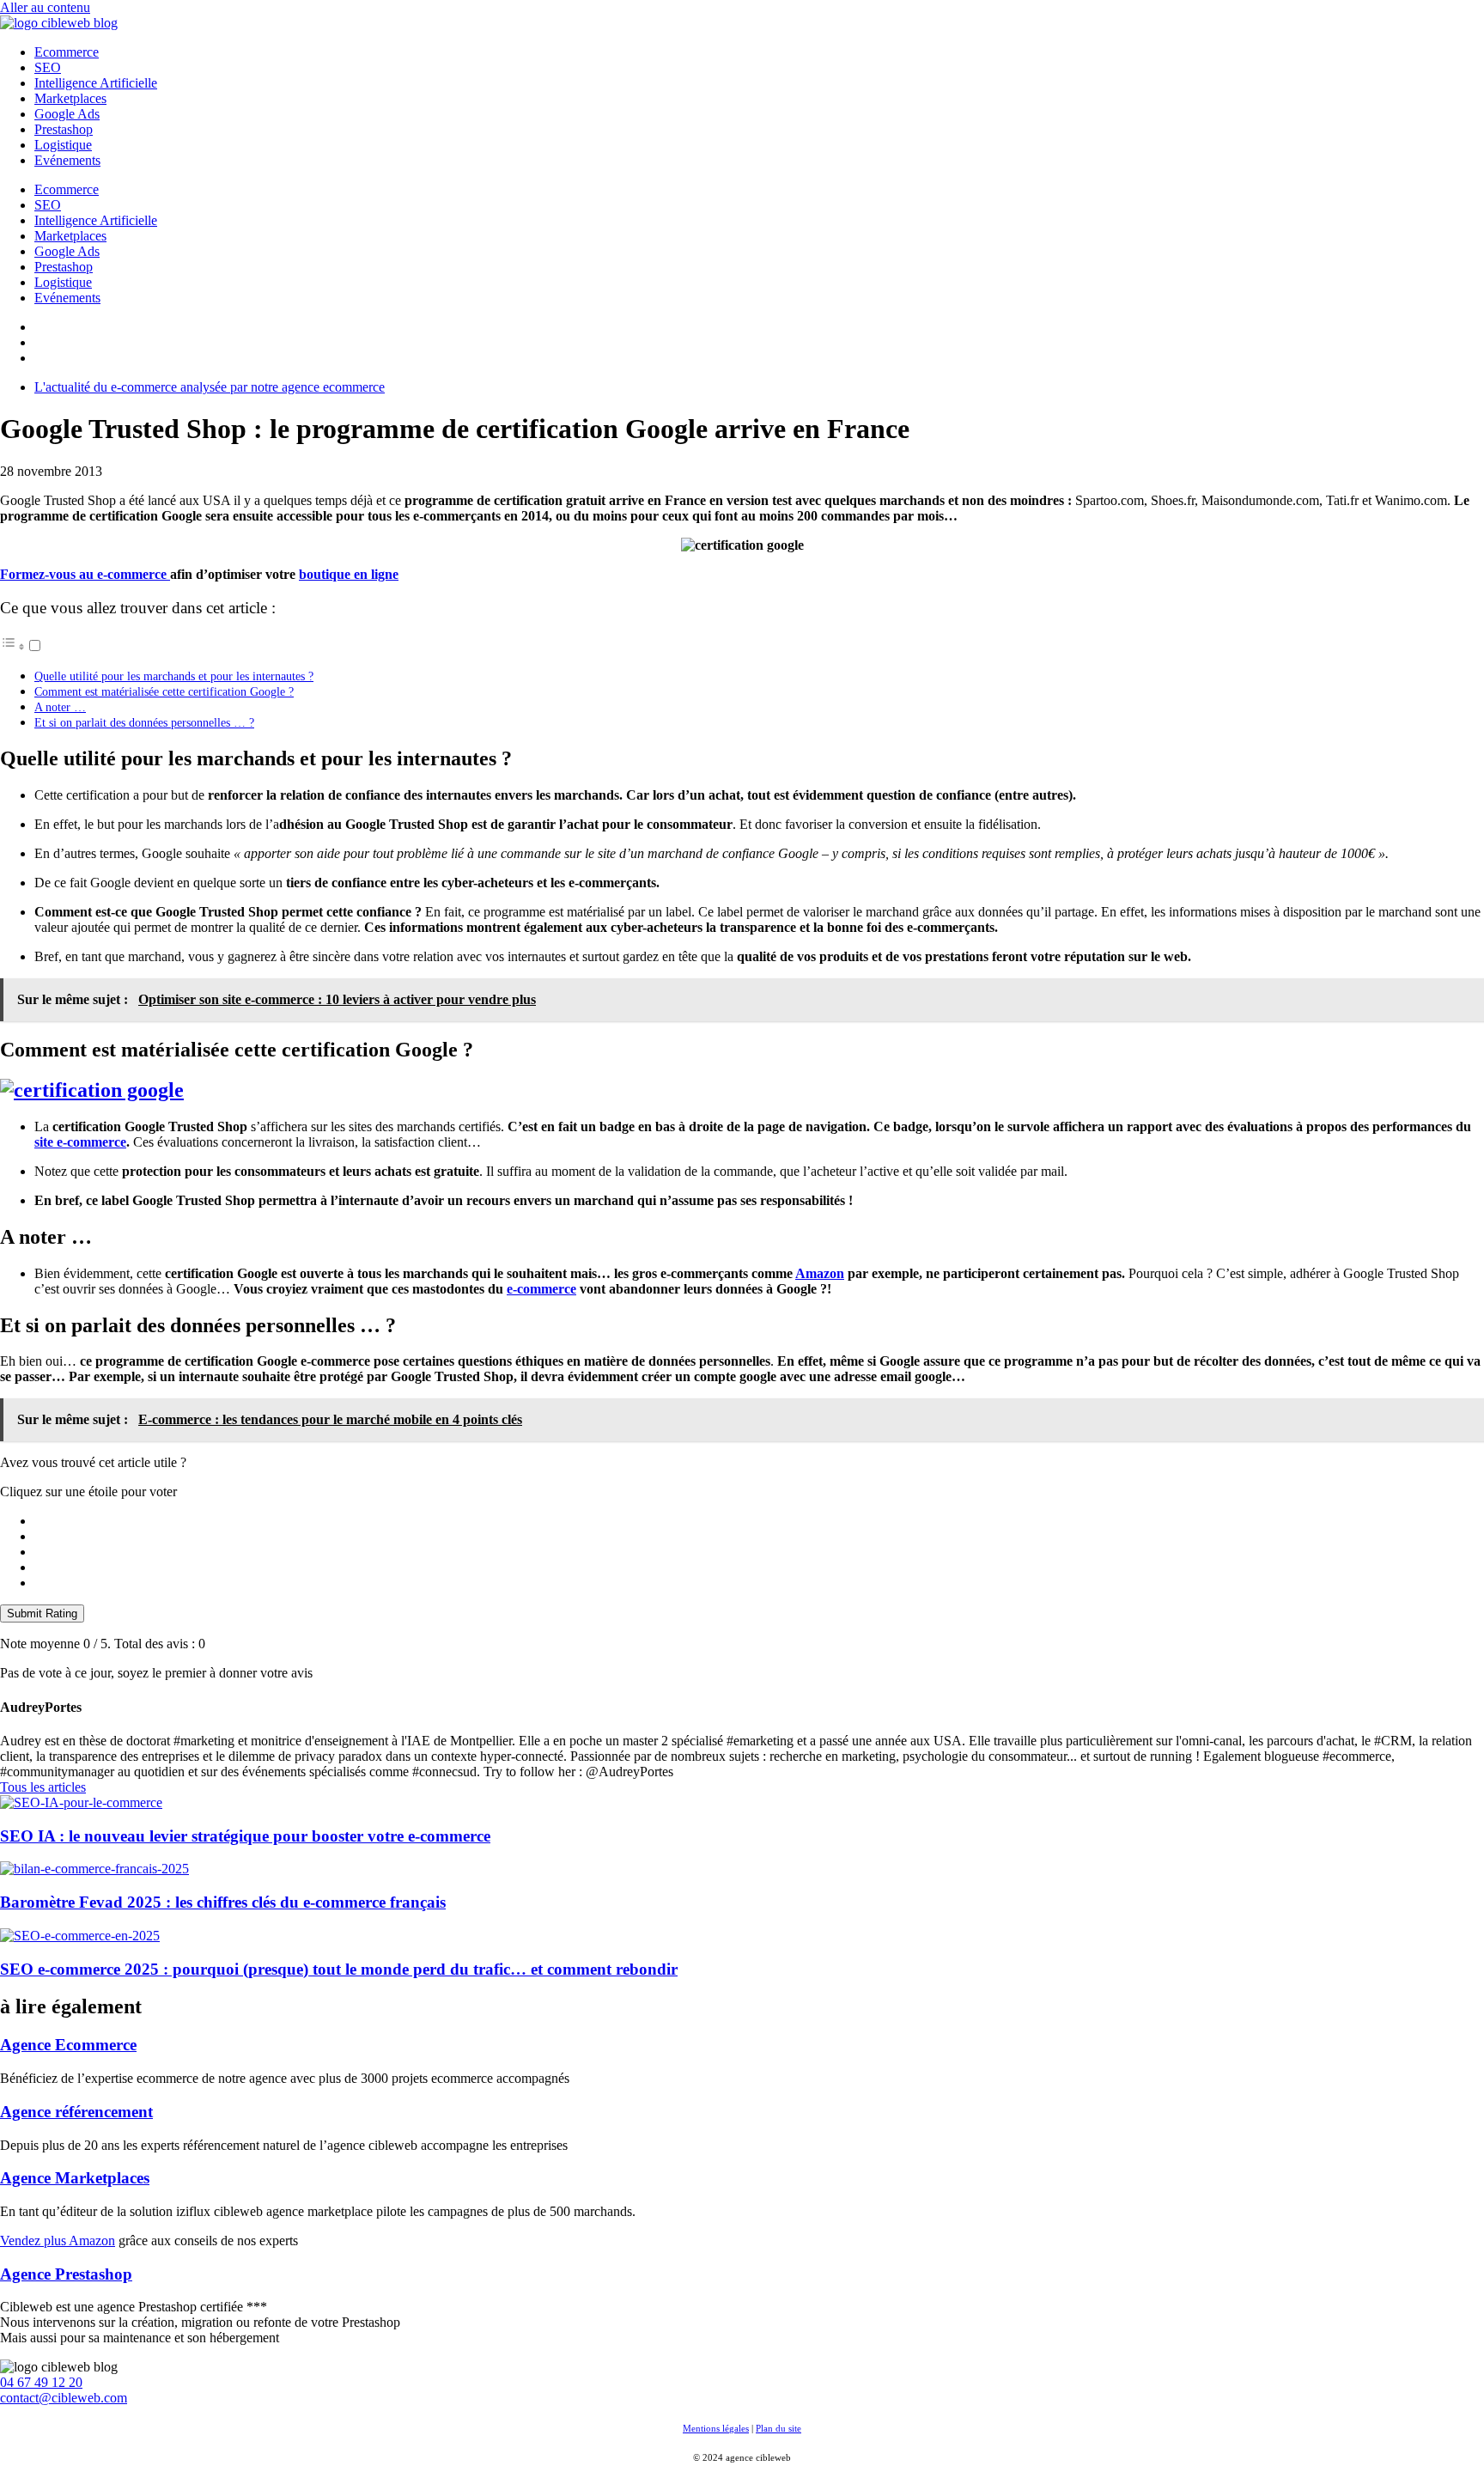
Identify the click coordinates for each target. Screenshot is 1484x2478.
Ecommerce (67, 52)
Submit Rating (42, 1613)
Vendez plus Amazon (58, 2241)
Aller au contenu (45, 7)
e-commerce (541, 1289)
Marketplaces (70, 98)
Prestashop (64, 129)
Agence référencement (76, 2112)
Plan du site (778, 2428)
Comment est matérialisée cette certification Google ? (164, 691)
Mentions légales (716, 2428)
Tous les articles (43, 1787)
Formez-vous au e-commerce (85, 574)
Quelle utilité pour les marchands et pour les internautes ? (174, 676)
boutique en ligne (349, 574)
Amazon (820, 1273)
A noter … (60, 707)
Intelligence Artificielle (96, 83)
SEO (48, 67)
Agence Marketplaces (75, 2178)
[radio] (759, 1521)
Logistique (63, 145)
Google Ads (67, 114)
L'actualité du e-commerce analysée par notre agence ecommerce (210, 387)
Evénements (67, 160)
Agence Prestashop (66, 2274)
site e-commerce (80, 1142)
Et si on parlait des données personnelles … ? (144, 722)
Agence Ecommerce (68, 2045)
